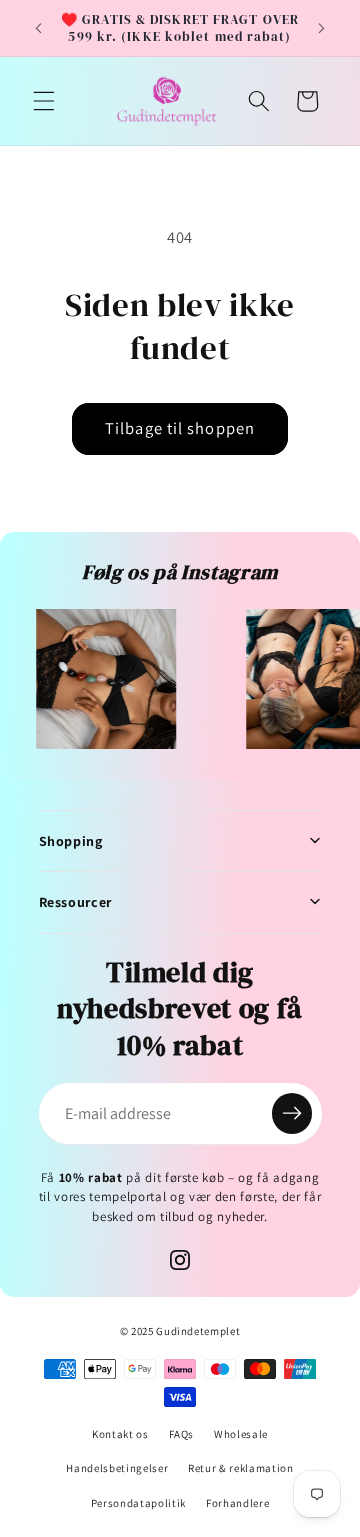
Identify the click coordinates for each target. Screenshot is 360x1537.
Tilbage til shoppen (180, 428)
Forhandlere (237, 1503)
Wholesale (241, 1434)
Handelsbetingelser (117, 1468)
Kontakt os (120, 1434)
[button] (44, 101)
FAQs (182, 1434)
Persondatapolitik (138, 1503)
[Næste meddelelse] (322, 28)
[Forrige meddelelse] (39, 28)
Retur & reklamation (241, 1468)
